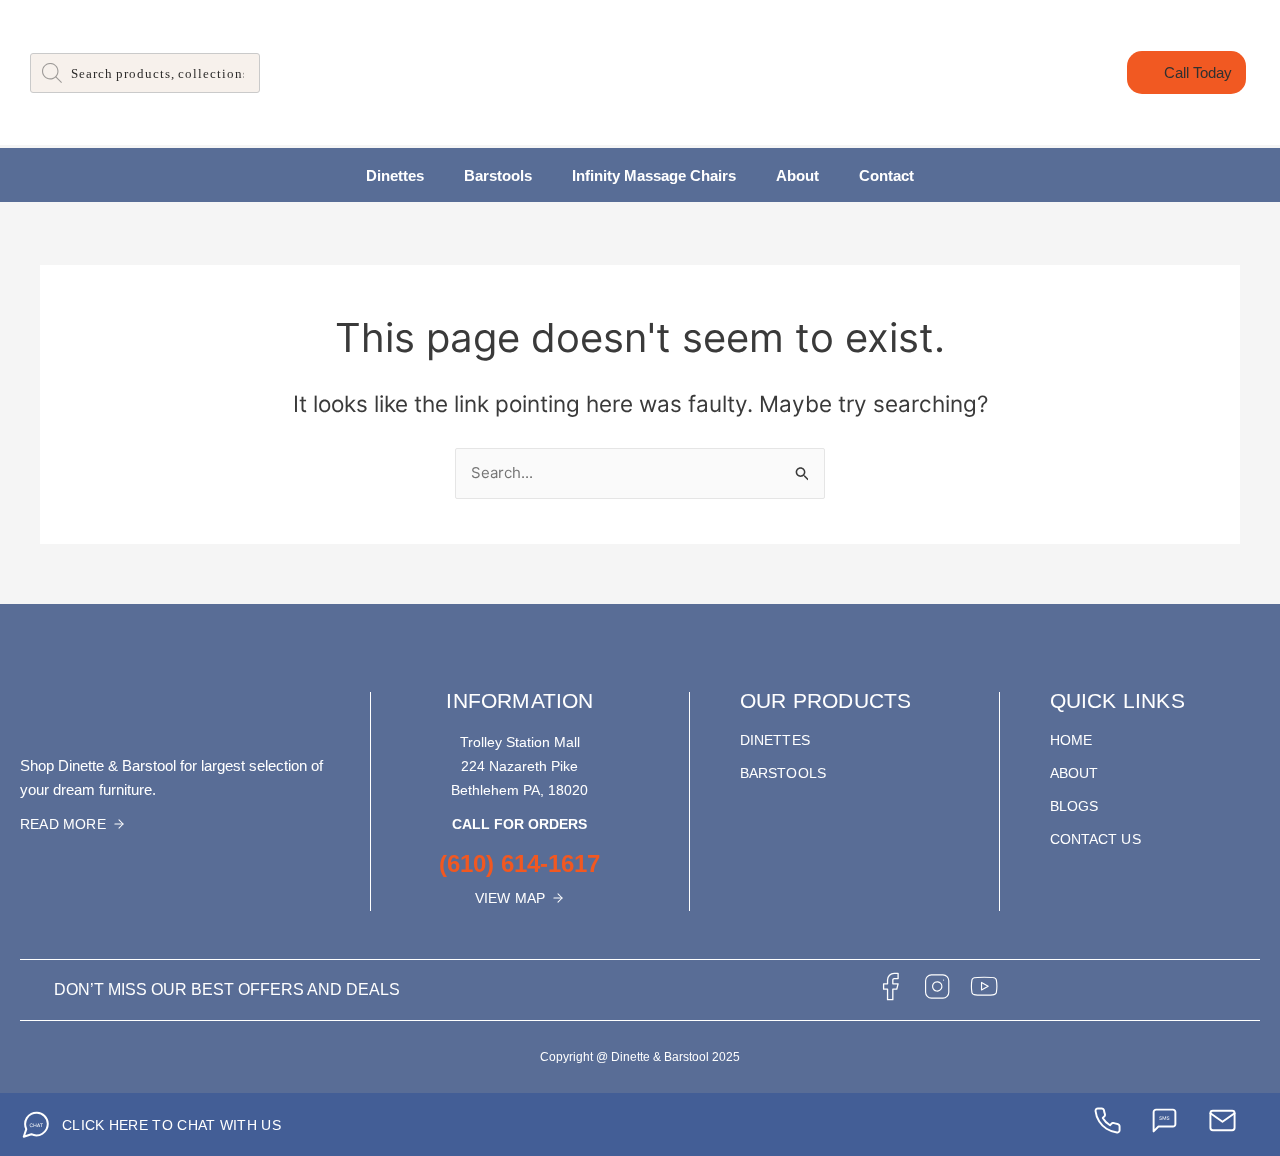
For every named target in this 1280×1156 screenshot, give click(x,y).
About (797, 175)
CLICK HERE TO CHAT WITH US (171, 1125)
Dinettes (395, 175)
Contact (886, 175)
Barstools (498, 175)
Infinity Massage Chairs (654, 175)
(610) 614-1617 (519, 863)
